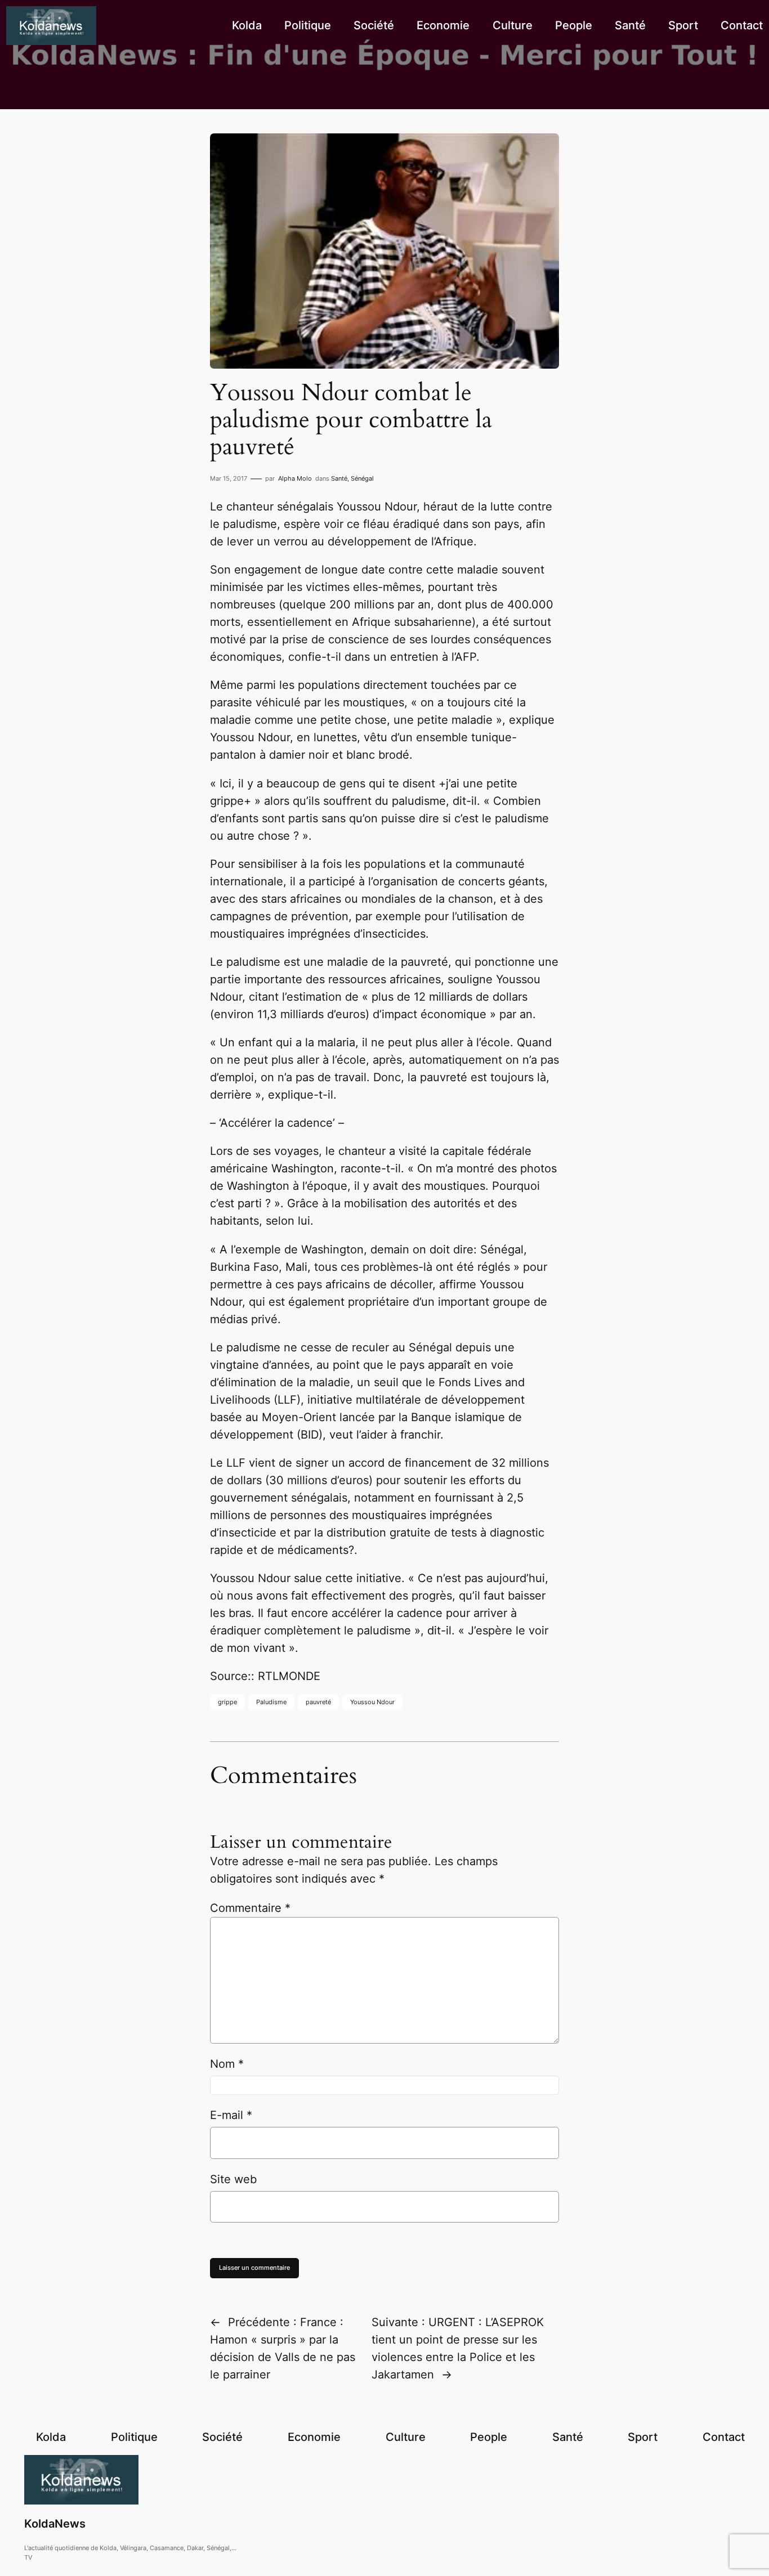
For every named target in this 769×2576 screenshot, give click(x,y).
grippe (227, 1702)
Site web (233, 2179)
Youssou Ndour (372, 1702)
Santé (339, 478)
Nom (227, 2064)
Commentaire (250, 1908)
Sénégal (362, 478)
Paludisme (271, 1702)
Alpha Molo (295, 478)
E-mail (231, 2115)
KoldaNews (55, 2524)
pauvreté (318, 1702)
